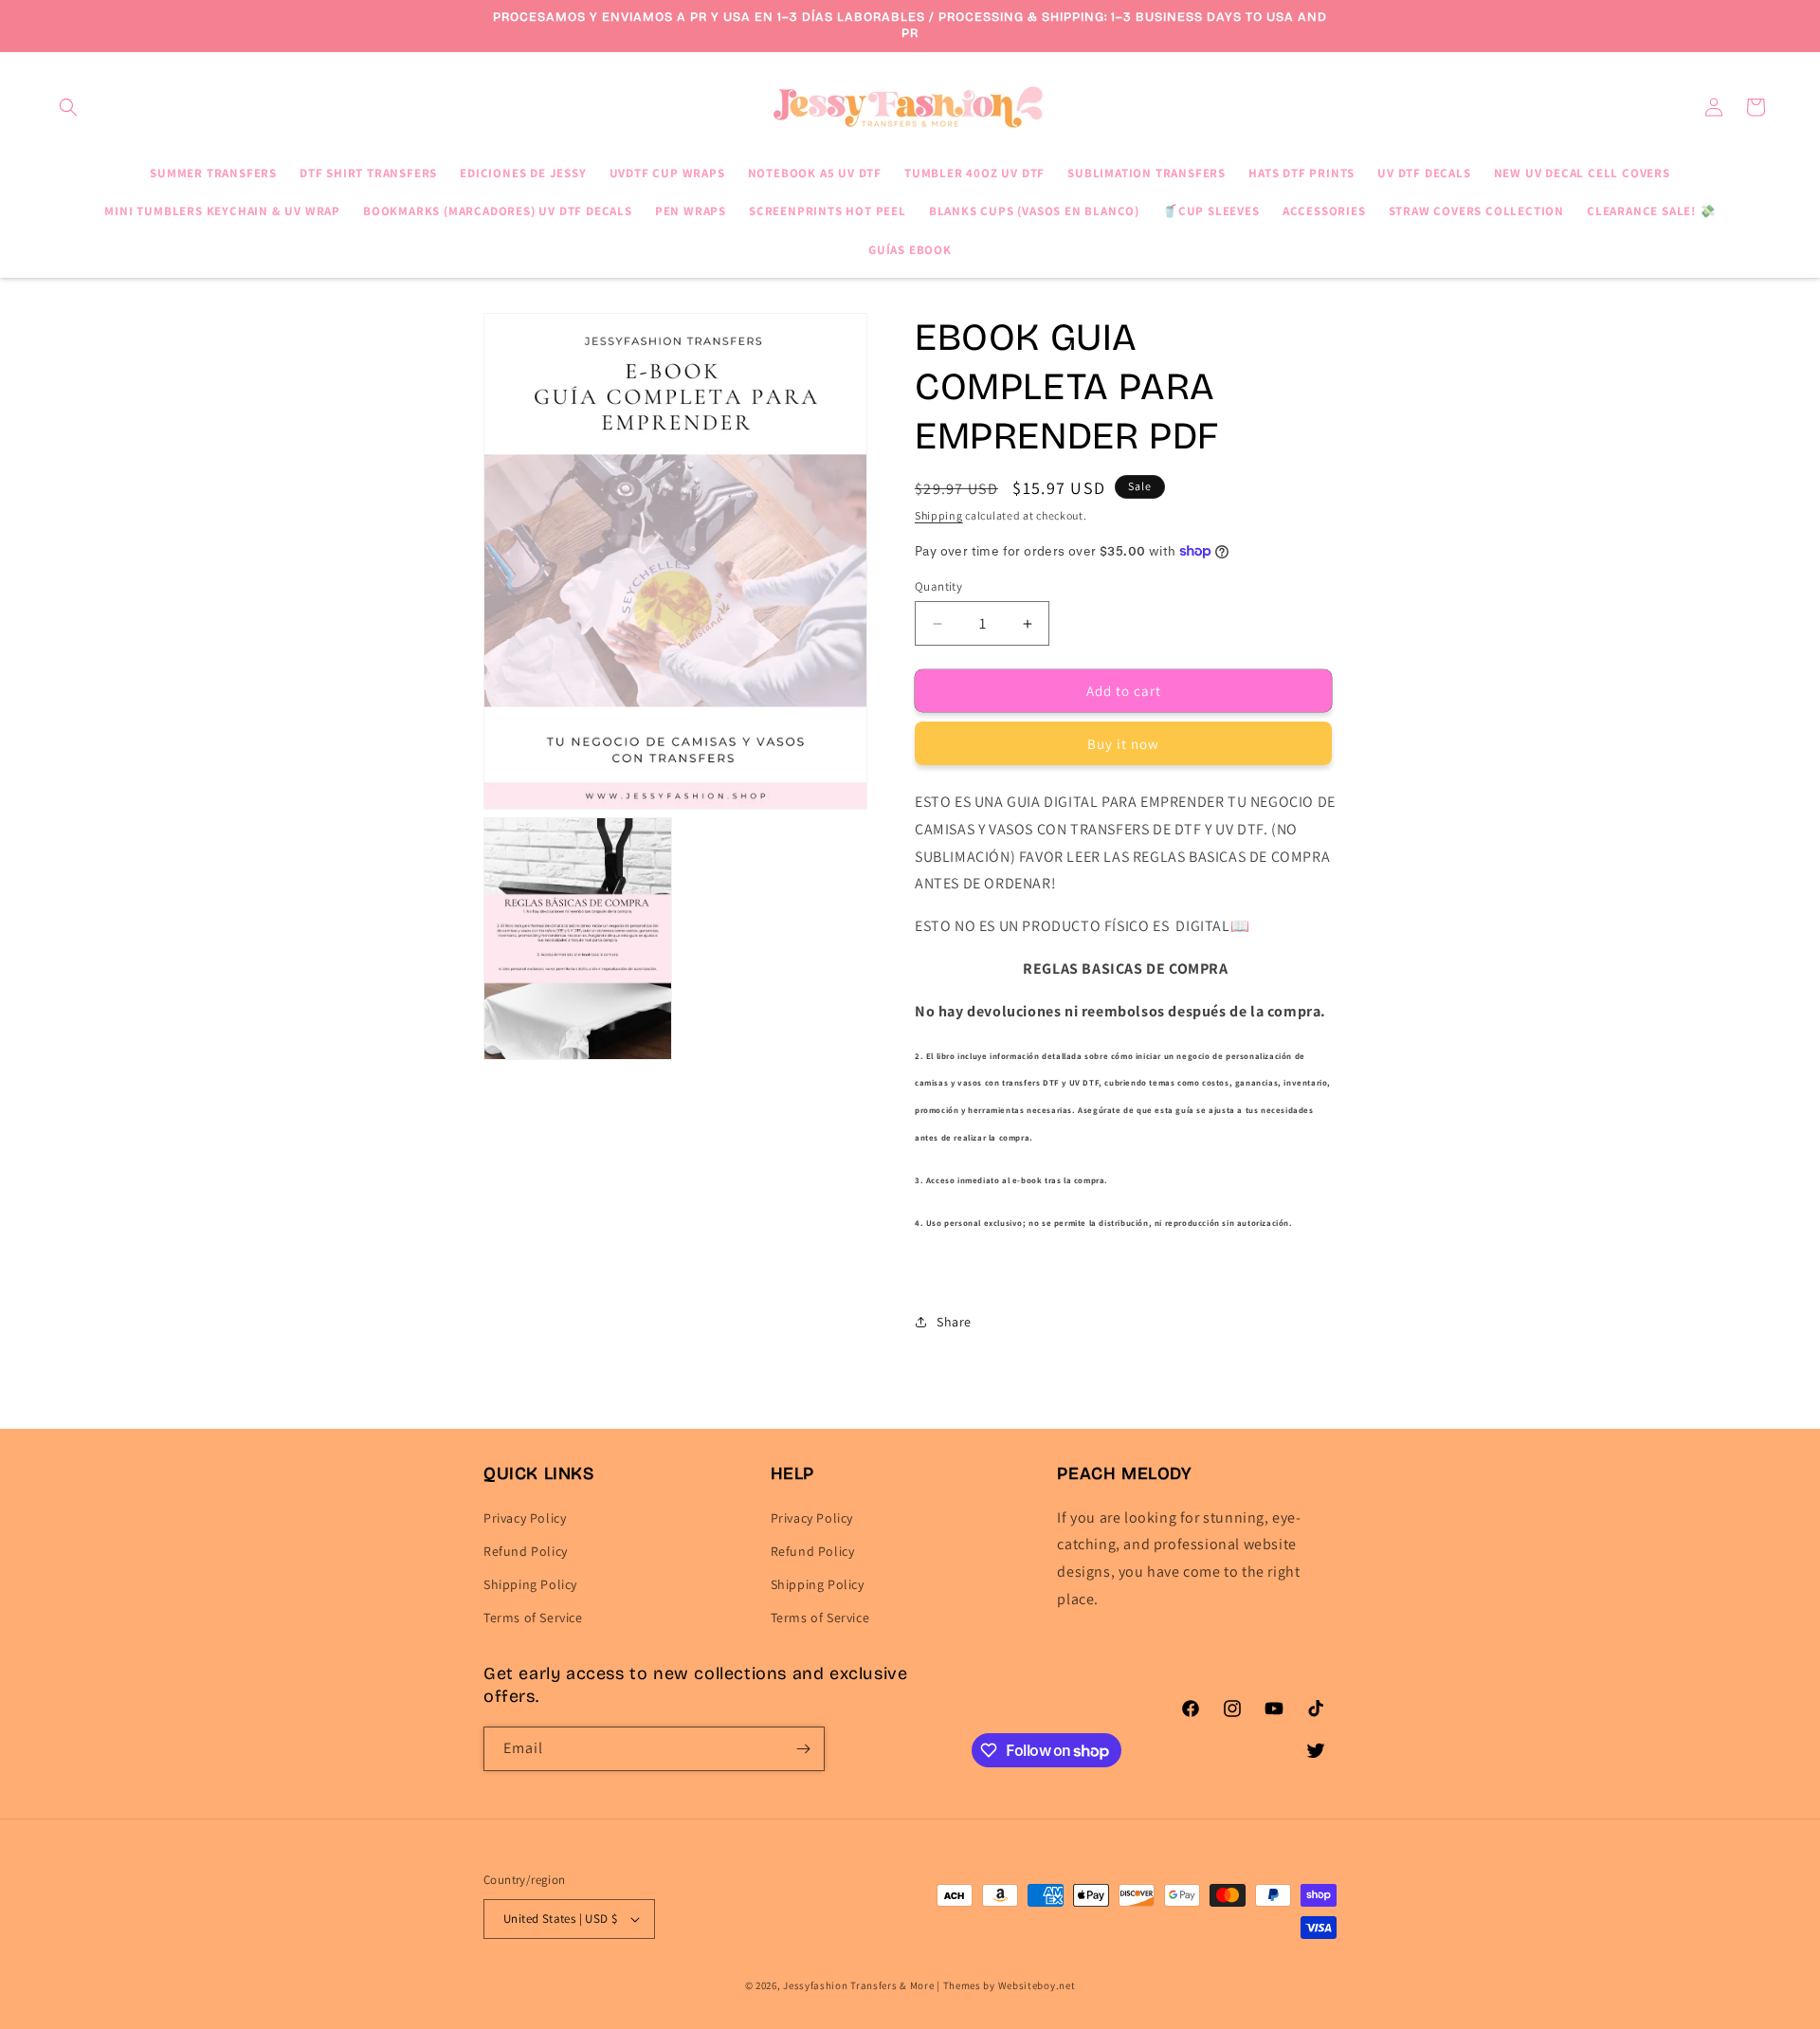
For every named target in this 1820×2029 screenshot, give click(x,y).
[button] (68, 107)
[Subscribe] (803, 1749)
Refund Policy (526, 1551)
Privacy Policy (525, 1518)
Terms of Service (533, 1618)
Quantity (938, 586)
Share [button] (954, 1322)
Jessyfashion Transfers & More (858, 1985)
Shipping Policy (530, 1584)
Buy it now (1123, 744)
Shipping (939, 515)
